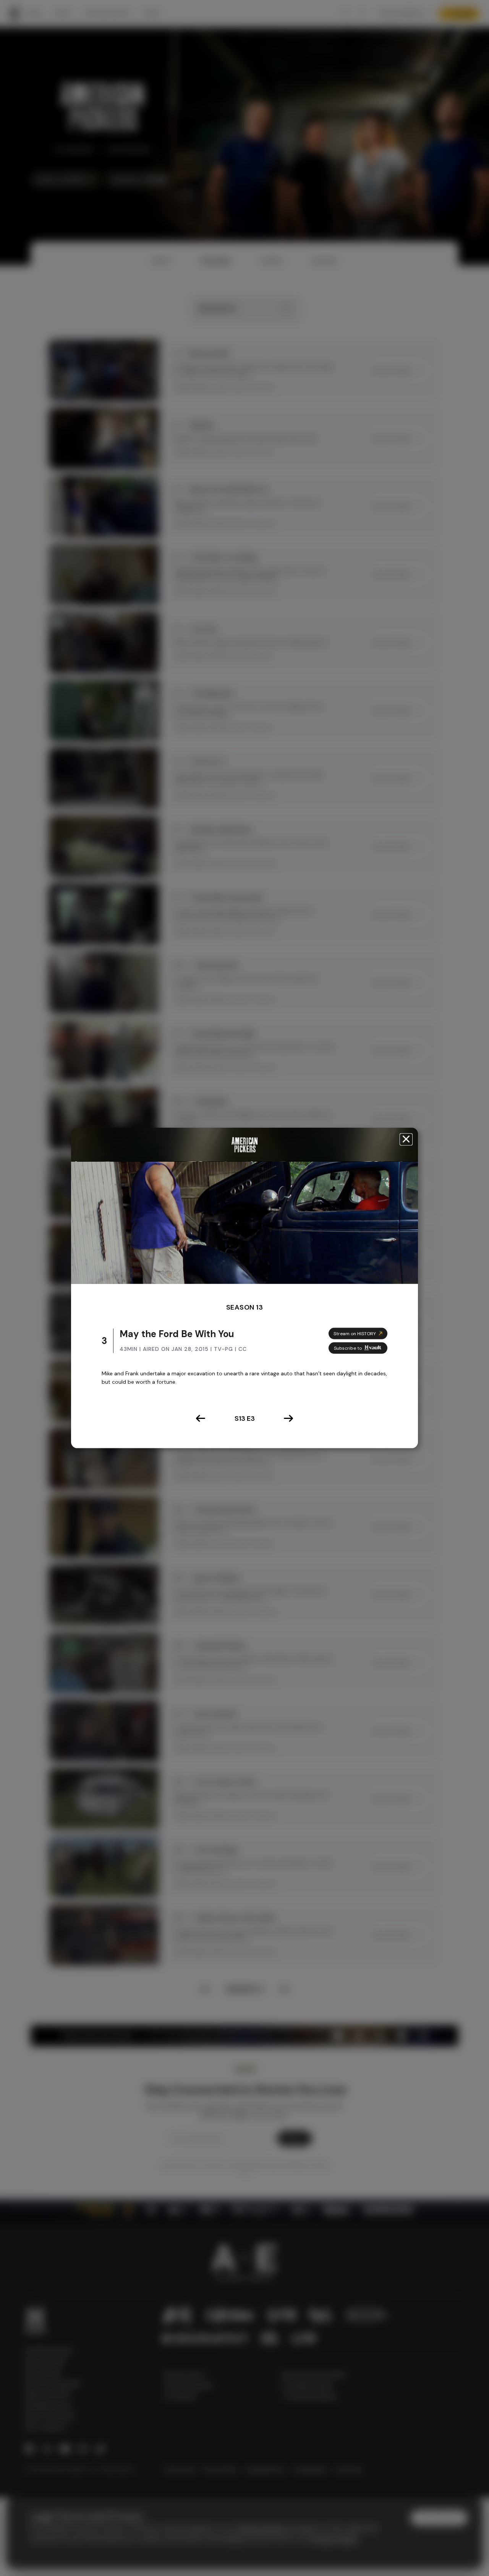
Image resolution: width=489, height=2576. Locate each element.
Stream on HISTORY (355, 1333)
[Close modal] (406, 1139)
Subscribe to (348, 1348)
